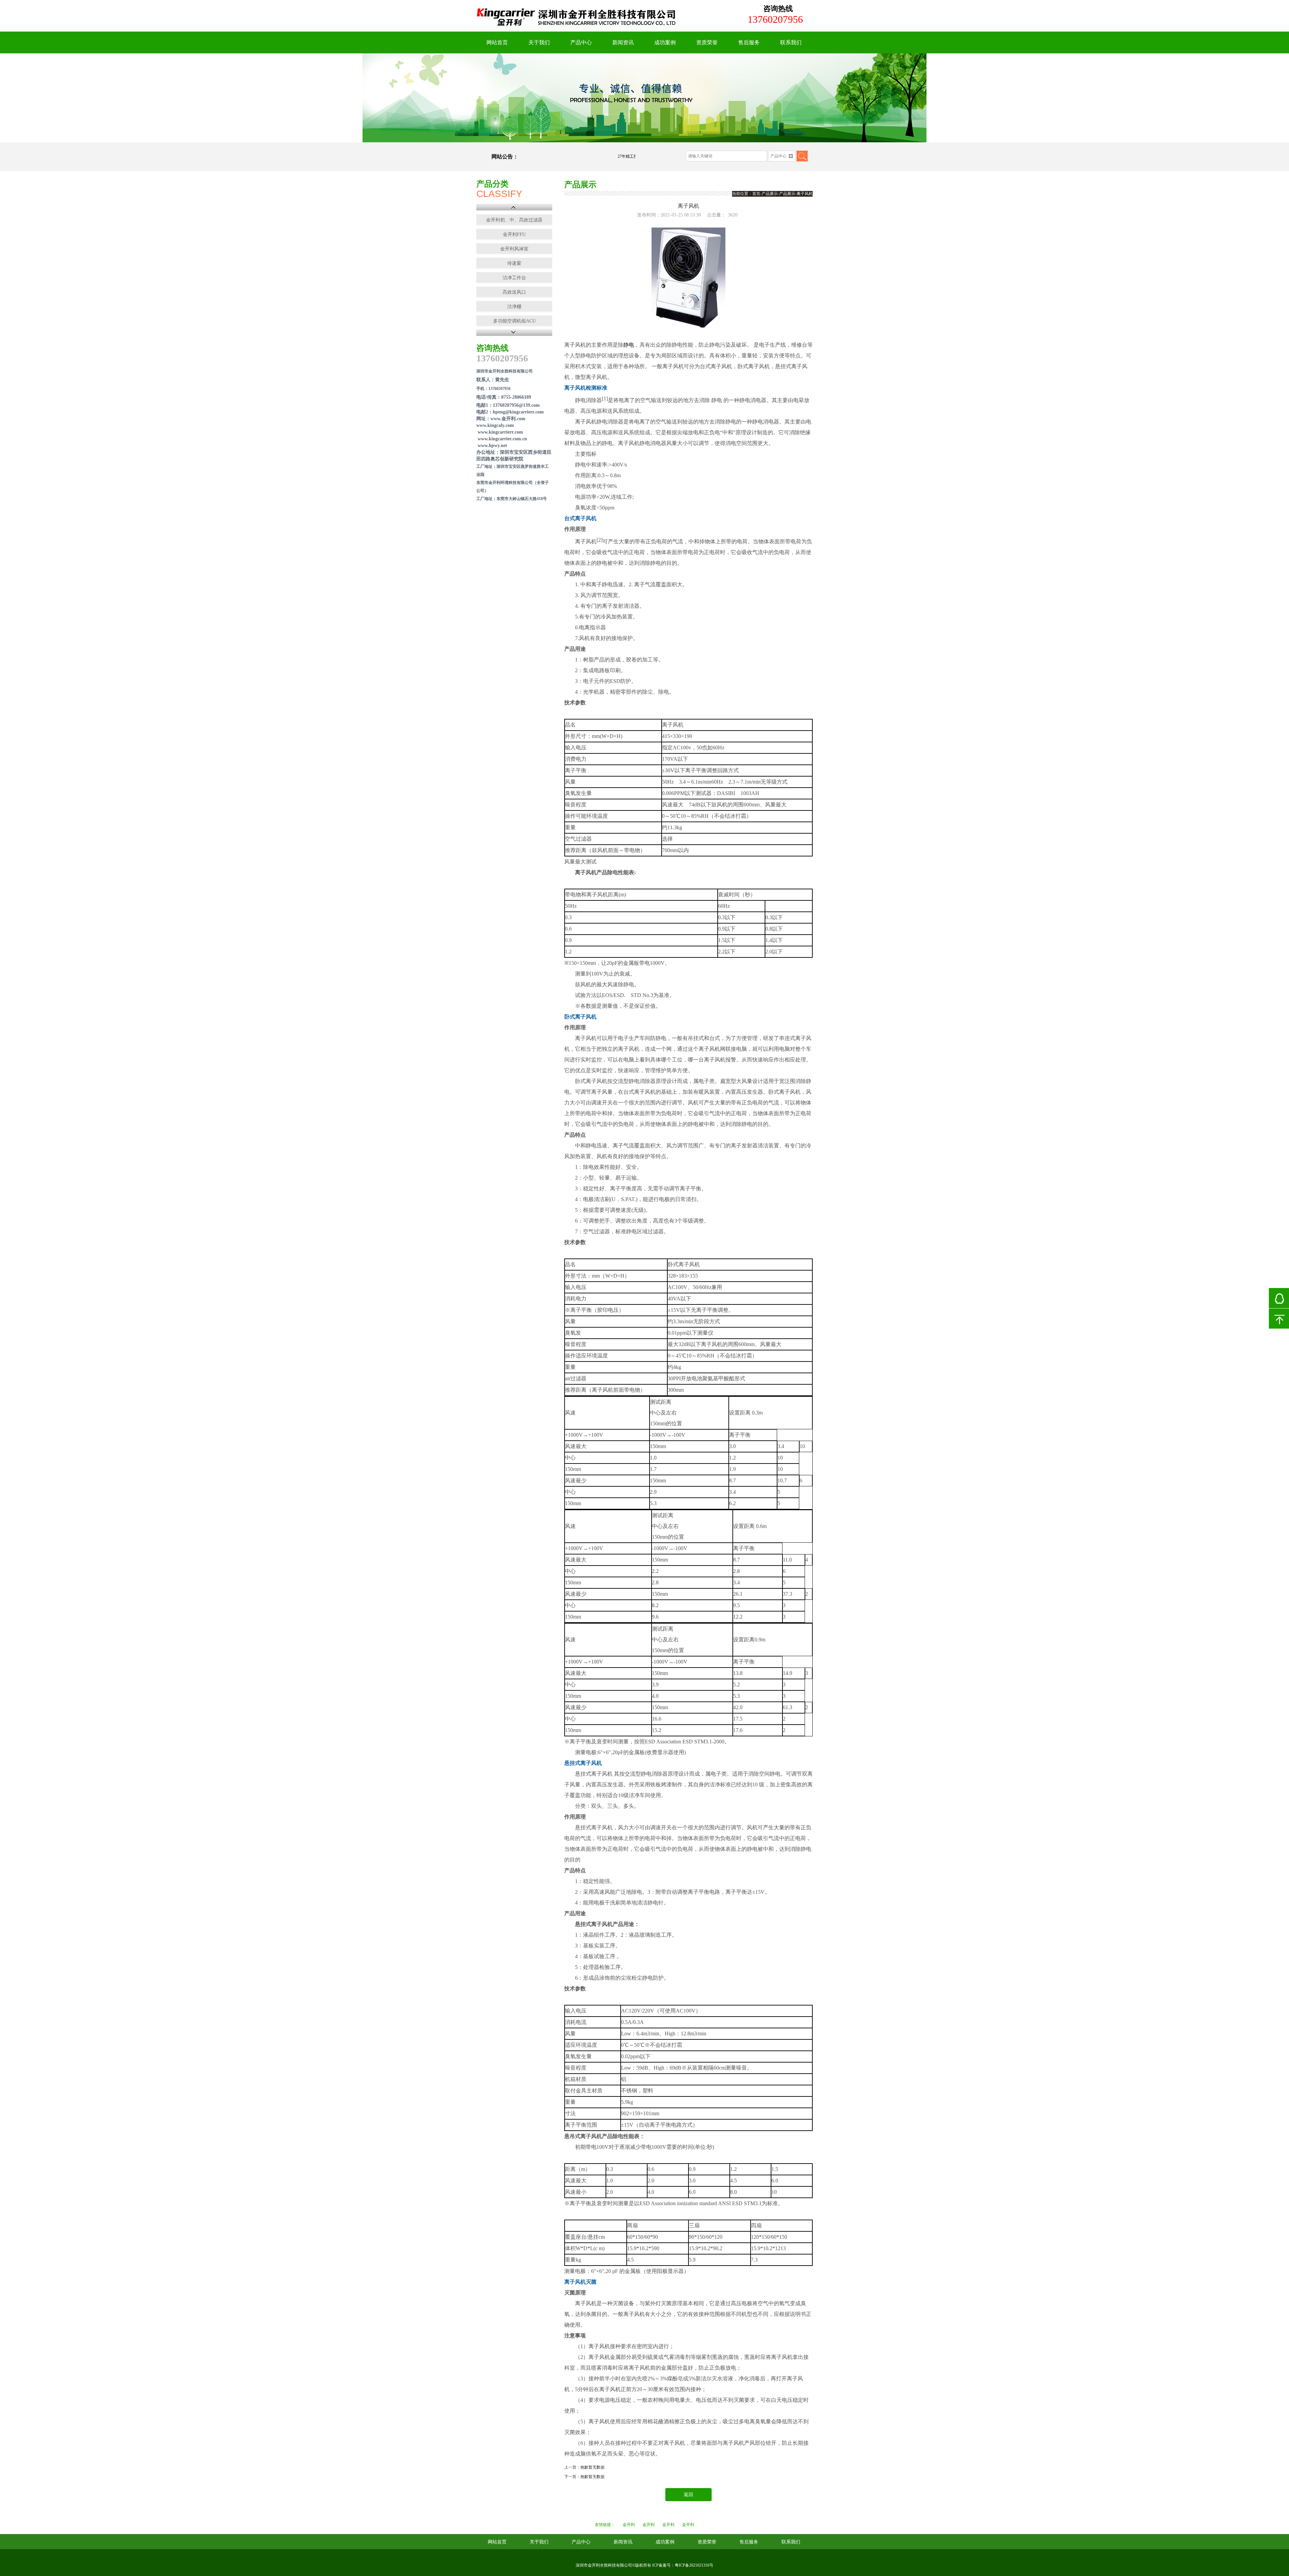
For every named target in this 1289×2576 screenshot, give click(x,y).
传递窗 (514, 263)
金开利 (629, 2525)
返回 (688, 2495)
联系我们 (791, 42)
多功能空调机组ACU (514, 321)
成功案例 (665, 42)
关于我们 (539, 42)
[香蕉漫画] (577, 29)
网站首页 (497, 42)
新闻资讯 (623, 42)
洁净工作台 (514, 278)
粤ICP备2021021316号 (694, 2565)
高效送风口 (514, 292)
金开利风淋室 (514, 249)
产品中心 (581, 42)
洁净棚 (514, 307)
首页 (756, 194)
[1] (644, 98)
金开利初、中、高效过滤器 (514, 220)
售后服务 (749, 42)
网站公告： (505, 157)
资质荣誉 (707, 42)
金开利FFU (514, 234)
